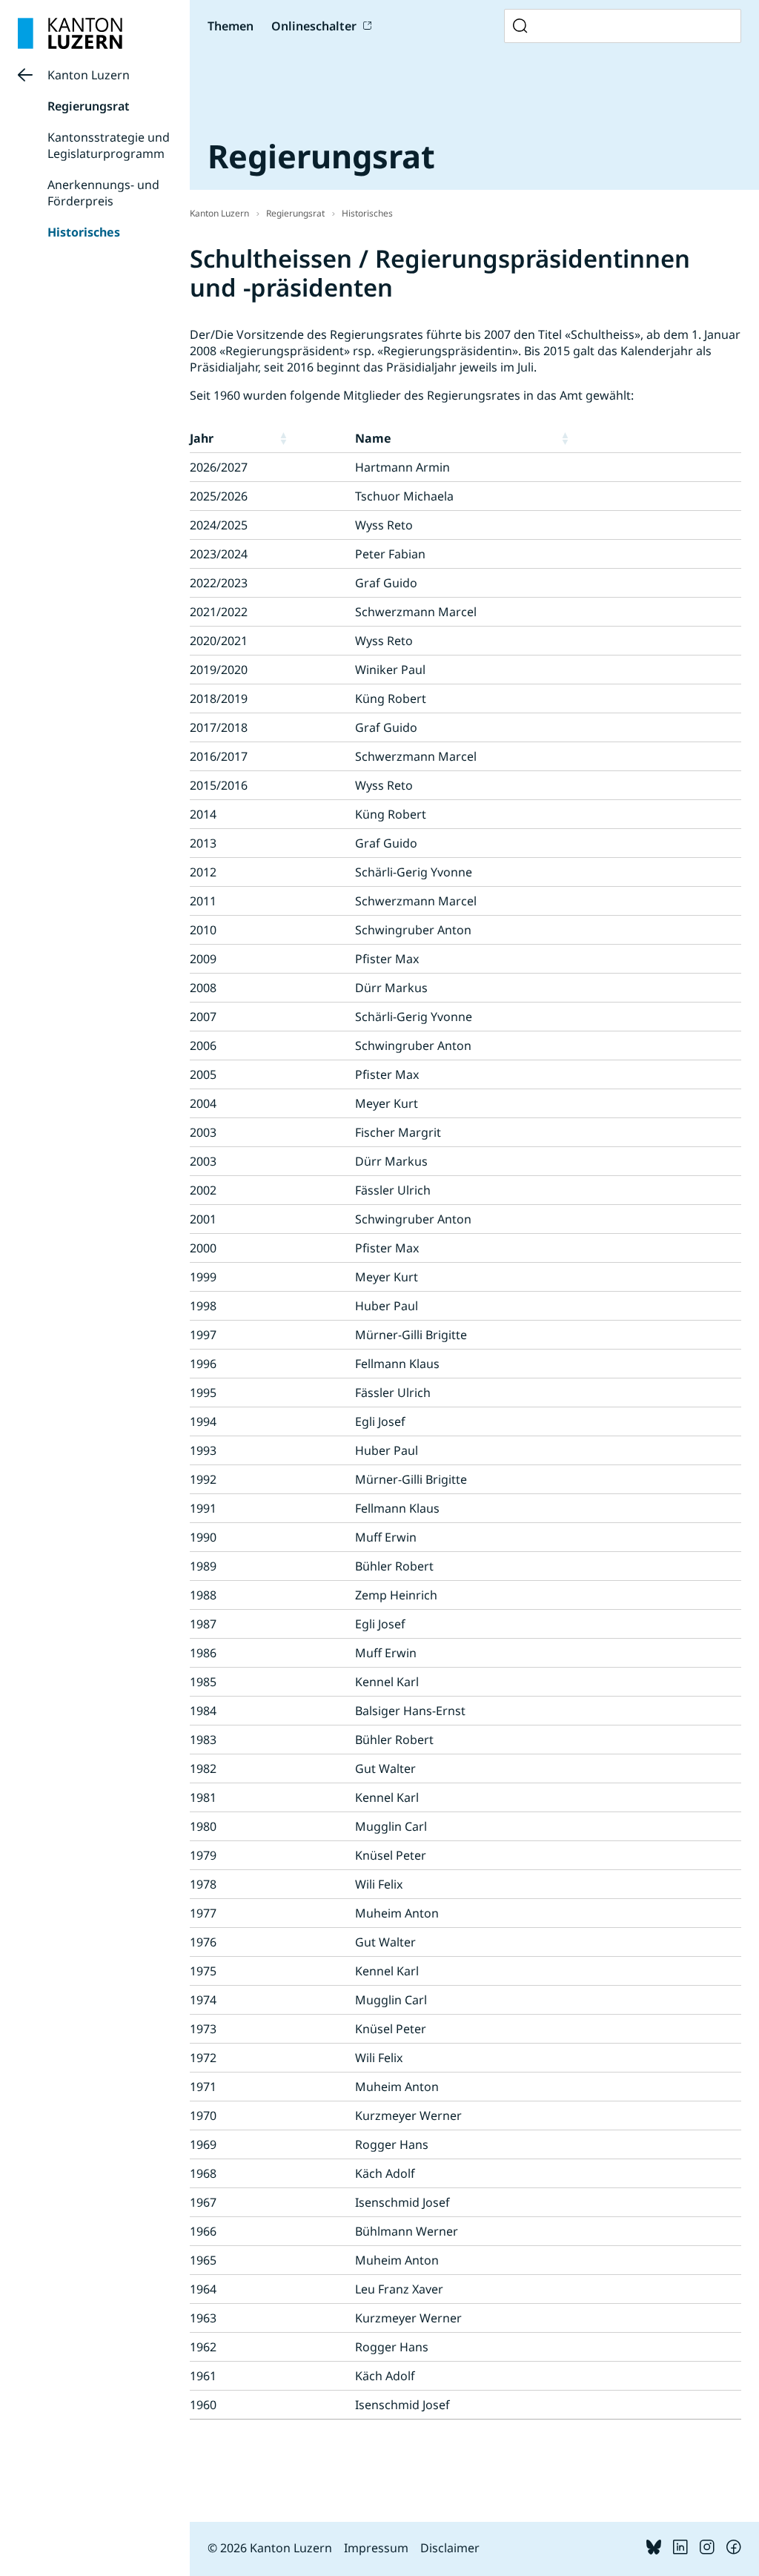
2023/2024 (219, 554)
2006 (203, 1046)
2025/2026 (219, 496)
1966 (203, 2231)
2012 (203, 872)
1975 (203, 1971)
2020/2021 (219, 641)
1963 (203, 2318)
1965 (203, 2260)
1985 (203, 1682)
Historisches (84, 232)
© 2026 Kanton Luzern (270, 2548)
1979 (203, 1855)
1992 (203, 1479)
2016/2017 (219, 756)
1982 (203, 1768)
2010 (203, 930)
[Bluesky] (654, 2550)
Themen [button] (231, 26)
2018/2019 (219, 699)
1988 (203, 1595)
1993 (203, 1450)
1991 (203, 1508)
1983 (203, 1740)
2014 (203, 814)
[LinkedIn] (680, 2550)
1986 (203, 1653)
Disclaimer (450, 2548)
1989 (203, 1566)
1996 (203, 1364)
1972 (203, 2058)
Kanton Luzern (89, 75)
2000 (203, 1248)
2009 (203, 959)
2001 (203, 1219)
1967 (203, 2202)
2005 (203, 1074)
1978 (203, 1884)
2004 (203, 1103)
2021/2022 (219, 612)
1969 (203, 2144)
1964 (203, 2289)
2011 (203, 901)
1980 (203, 1826)
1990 (203, 1537)
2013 (203, 843)
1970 (203, 2116)
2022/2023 (219, 583)
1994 (203, 1421)
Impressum (376, 2548)
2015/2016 (219, 785)
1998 (203, 1306)
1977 (203, 1913)
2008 (203, 988)
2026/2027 (219, 467)
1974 (203, 2000)
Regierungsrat (89, 106)
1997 (203, 1335)
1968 (203, 2173)
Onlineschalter (314, 26)
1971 (203, 2087)
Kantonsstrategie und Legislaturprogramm (109, 145)
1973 (203, 2029)
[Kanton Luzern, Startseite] (70, 33)
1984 (203, 1711)
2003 (203, 1132)
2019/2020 (219, 670)
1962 (203, 2347)
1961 (203, 2376)
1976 (203, 1942)
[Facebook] (734, 2550)
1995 (203, 1393)
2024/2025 (219, 525)
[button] (314, 438)
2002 (203, 1190)
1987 (203, 1624)
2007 (203, 1017)
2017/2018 (219, 727)
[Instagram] (707, 2550)
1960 (203, 2405)
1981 (203, 1797)
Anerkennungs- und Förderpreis (103, 193)
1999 (203, 1277)
